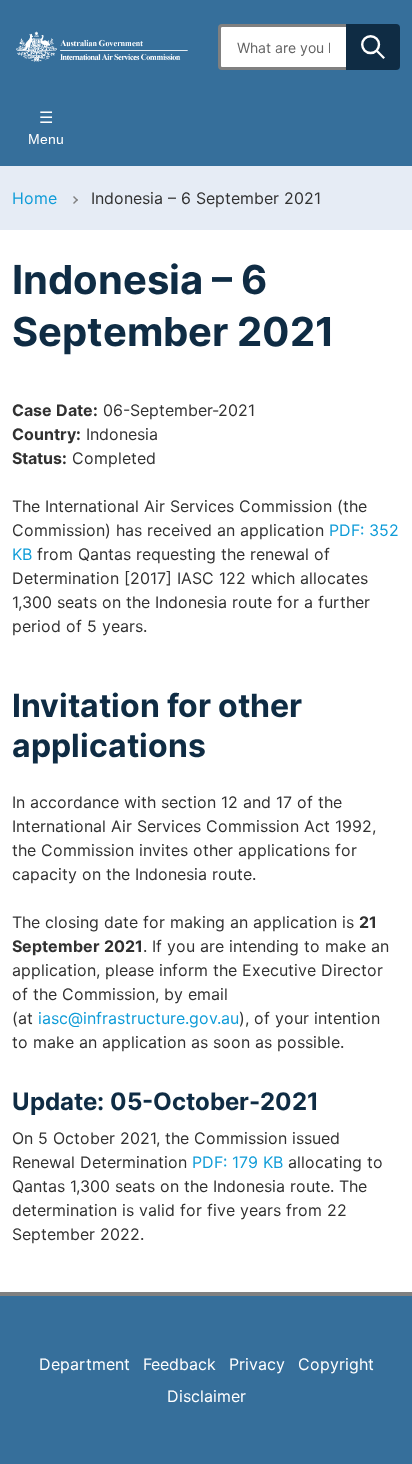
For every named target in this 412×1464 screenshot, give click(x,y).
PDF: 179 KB (237, 1162)
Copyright (336, 1364)
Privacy (257, 1364)
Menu (46, 139)
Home (34, 198)
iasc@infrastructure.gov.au (138, 1018)
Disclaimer (206, 1396)
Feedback (179, 1364)
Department (84, 1364)
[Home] (103, 46)
